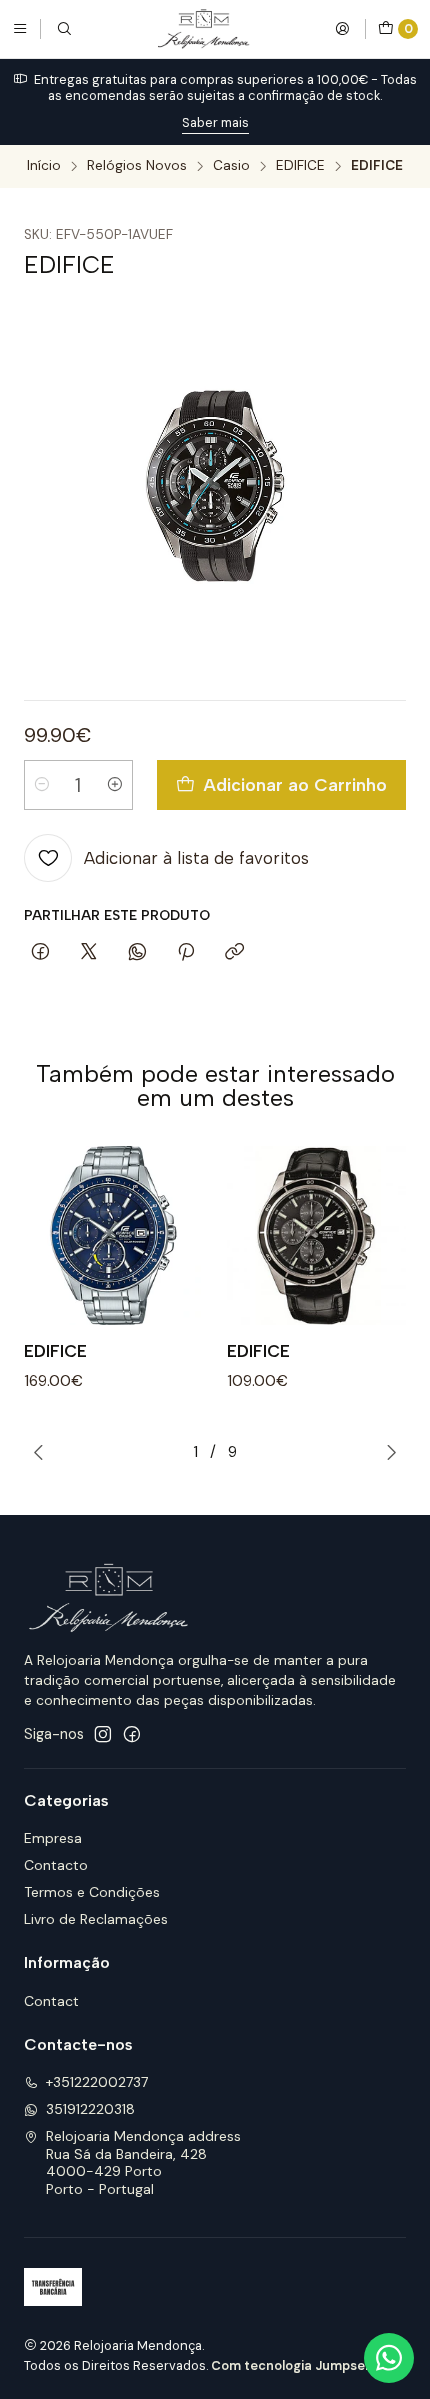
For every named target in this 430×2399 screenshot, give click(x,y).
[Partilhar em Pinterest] (186, 953)
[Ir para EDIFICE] (113, 1235)
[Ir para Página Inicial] (203, 29)
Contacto (56, 1865)
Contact (51, 2001)
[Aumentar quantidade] (115, 785)
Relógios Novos (137, 166)
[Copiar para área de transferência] (234, 953)
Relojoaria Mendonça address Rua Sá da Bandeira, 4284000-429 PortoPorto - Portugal (143, 2162)
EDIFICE (300, 166)
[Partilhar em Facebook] (40, 953)
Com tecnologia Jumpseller (298, 2365)
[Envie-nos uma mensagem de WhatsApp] (389, 2358)
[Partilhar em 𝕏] (89, 953)
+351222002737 (97, 2082)
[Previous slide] (39, 1452)
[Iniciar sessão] (342, 29)
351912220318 (90, 2109)
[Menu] (20, 29)
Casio (231, 166)
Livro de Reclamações (96, 1919)
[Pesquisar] (64, 29)
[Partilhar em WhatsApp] (137, 953)
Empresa (53, 1838)
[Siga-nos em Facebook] (132, 1734)
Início (44, 166)
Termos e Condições (92, 1892)
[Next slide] (391, 1452)
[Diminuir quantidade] (42, 785)
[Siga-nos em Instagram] (103, 1734)
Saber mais (215, 122)
